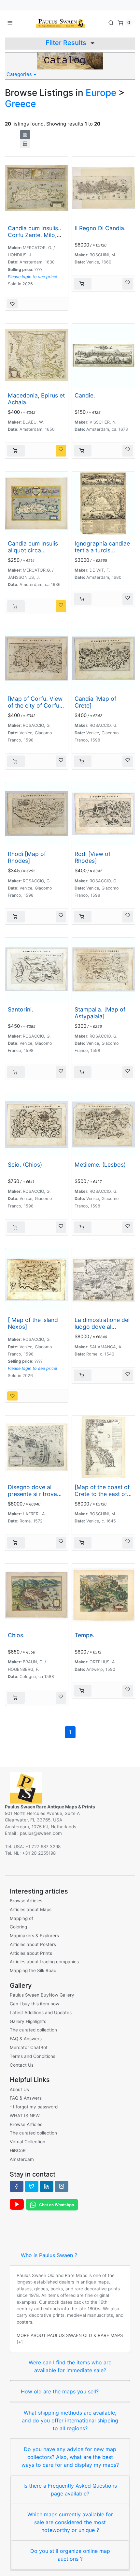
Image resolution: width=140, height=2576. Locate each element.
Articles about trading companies (44, 1962)
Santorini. (21, 1009)
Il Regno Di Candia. (100, 228)
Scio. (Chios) (25, 1165)
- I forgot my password (34, 2107)
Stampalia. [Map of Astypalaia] (100, 1013)
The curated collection (33, 2030)
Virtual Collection (28, 2142)
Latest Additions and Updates (41, 2013)
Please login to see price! (33, 277)
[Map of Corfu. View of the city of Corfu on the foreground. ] (35, 705)
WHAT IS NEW (25, 2116)
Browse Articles (26, 1901)
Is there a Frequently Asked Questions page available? (70, 2490)
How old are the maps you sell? (60, 2391)
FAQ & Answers (26, 2039)
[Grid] (25, 135)
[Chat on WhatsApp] (52, 2204)
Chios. (16, 1635)
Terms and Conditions (33, 2056)
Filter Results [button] (67, 43)
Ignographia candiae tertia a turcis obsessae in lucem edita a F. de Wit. (102, 554)
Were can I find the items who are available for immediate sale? (70, 2366)
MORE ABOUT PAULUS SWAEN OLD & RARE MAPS (70, 2335)
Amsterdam (22, 2159)
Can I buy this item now (35, 2004)
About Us (19, 2089)
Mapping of (21, 1918)
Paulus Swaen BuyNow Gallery (42, 1995)
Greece (20, 104)
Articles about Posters (33, 1944)
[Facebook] (17, 2186)
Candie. (85, 395)
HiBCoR (18, 2150)
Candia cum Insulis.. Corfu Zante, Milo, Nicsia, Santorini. (35, 235)
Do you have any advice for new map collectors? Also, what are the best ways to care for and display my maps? (70, 2457)
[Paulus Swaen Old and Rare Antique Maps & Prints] (60, 22)
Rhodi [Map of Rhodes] (27, 857)
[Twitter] (32, 2186)
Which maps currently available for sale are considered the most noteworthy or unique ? (70, 2522)
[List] (25, 144)
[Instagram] (62, 2186)
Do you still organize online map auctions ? (70, 2555)
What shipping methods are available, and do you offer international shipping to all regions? (70, 2420)
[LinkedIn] (47, 2186)
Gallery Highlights (28, 2021)
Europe (101, 93)
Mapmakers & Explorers (34, 1936)
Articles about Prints (31, 1953)
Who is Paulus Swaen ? (49, 2255)
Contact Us (22, 2065)
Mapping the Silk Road (33, 1970)
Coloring (18, 1927)
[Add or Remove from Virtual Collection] (12, 304)
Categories (20, 74)
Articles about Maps (31, 1910)
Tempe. (84, 1635)
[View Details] (83, 284)
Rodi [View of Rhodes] (92, 857)
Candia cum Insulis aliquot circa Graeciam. (33, 550)
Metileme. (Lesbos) (100, 1165)
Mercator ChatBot (29, 2047)
